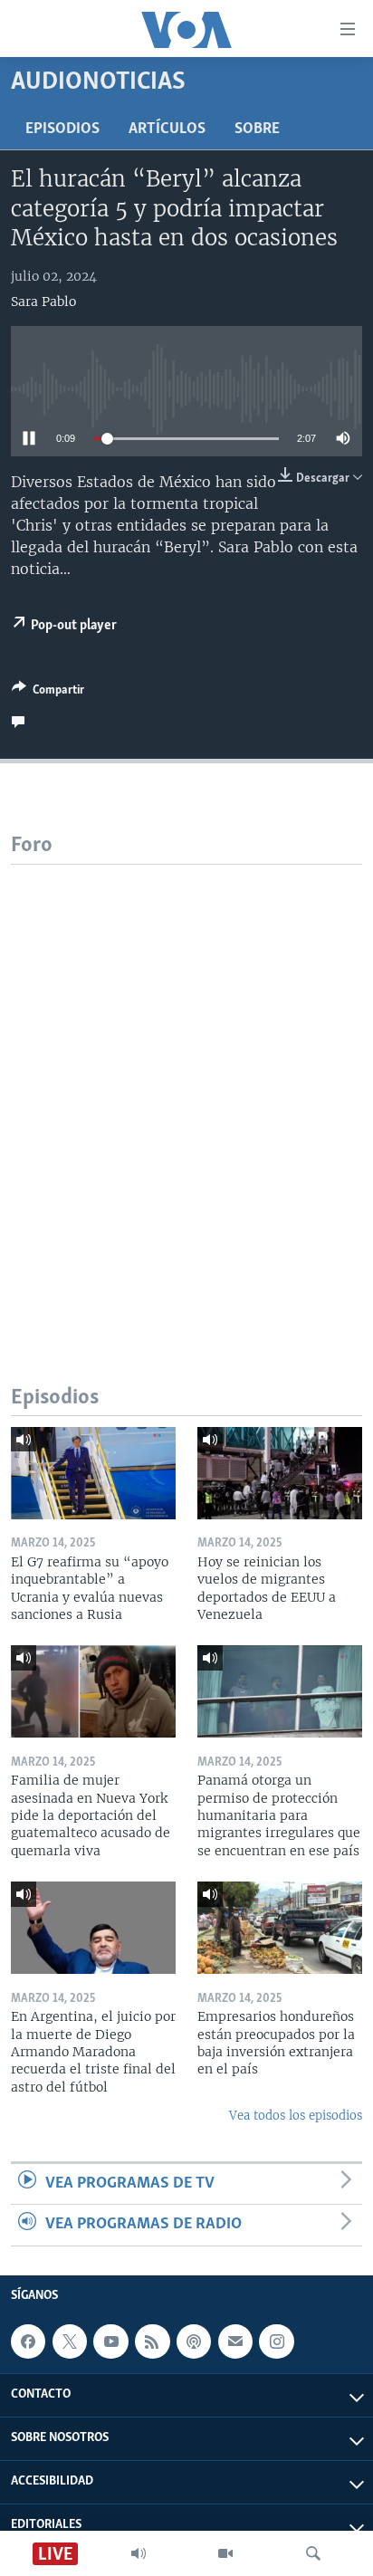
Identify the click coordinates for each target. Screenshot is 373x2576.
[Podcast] (194, 2341)
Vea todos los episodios (296, 2116)
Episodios (62, 129)
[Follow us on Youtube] (110, 2341)
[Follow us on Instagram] (276, 2341)
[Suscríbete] (235, 2341)
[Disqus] (186, 1091)
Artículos (167, 129)
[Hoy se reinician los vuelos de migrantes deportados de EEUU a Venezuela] (280, 1473)
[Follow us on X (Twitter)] (70, 2341)
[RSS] (152, 2341)
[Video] (225, 2553)
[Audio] (139, 2553)
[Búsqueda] (313, 2553)
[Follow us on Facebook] (28, 2341)
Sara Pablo (43, 302)
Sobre (257, 129)
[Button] (48, 693)
